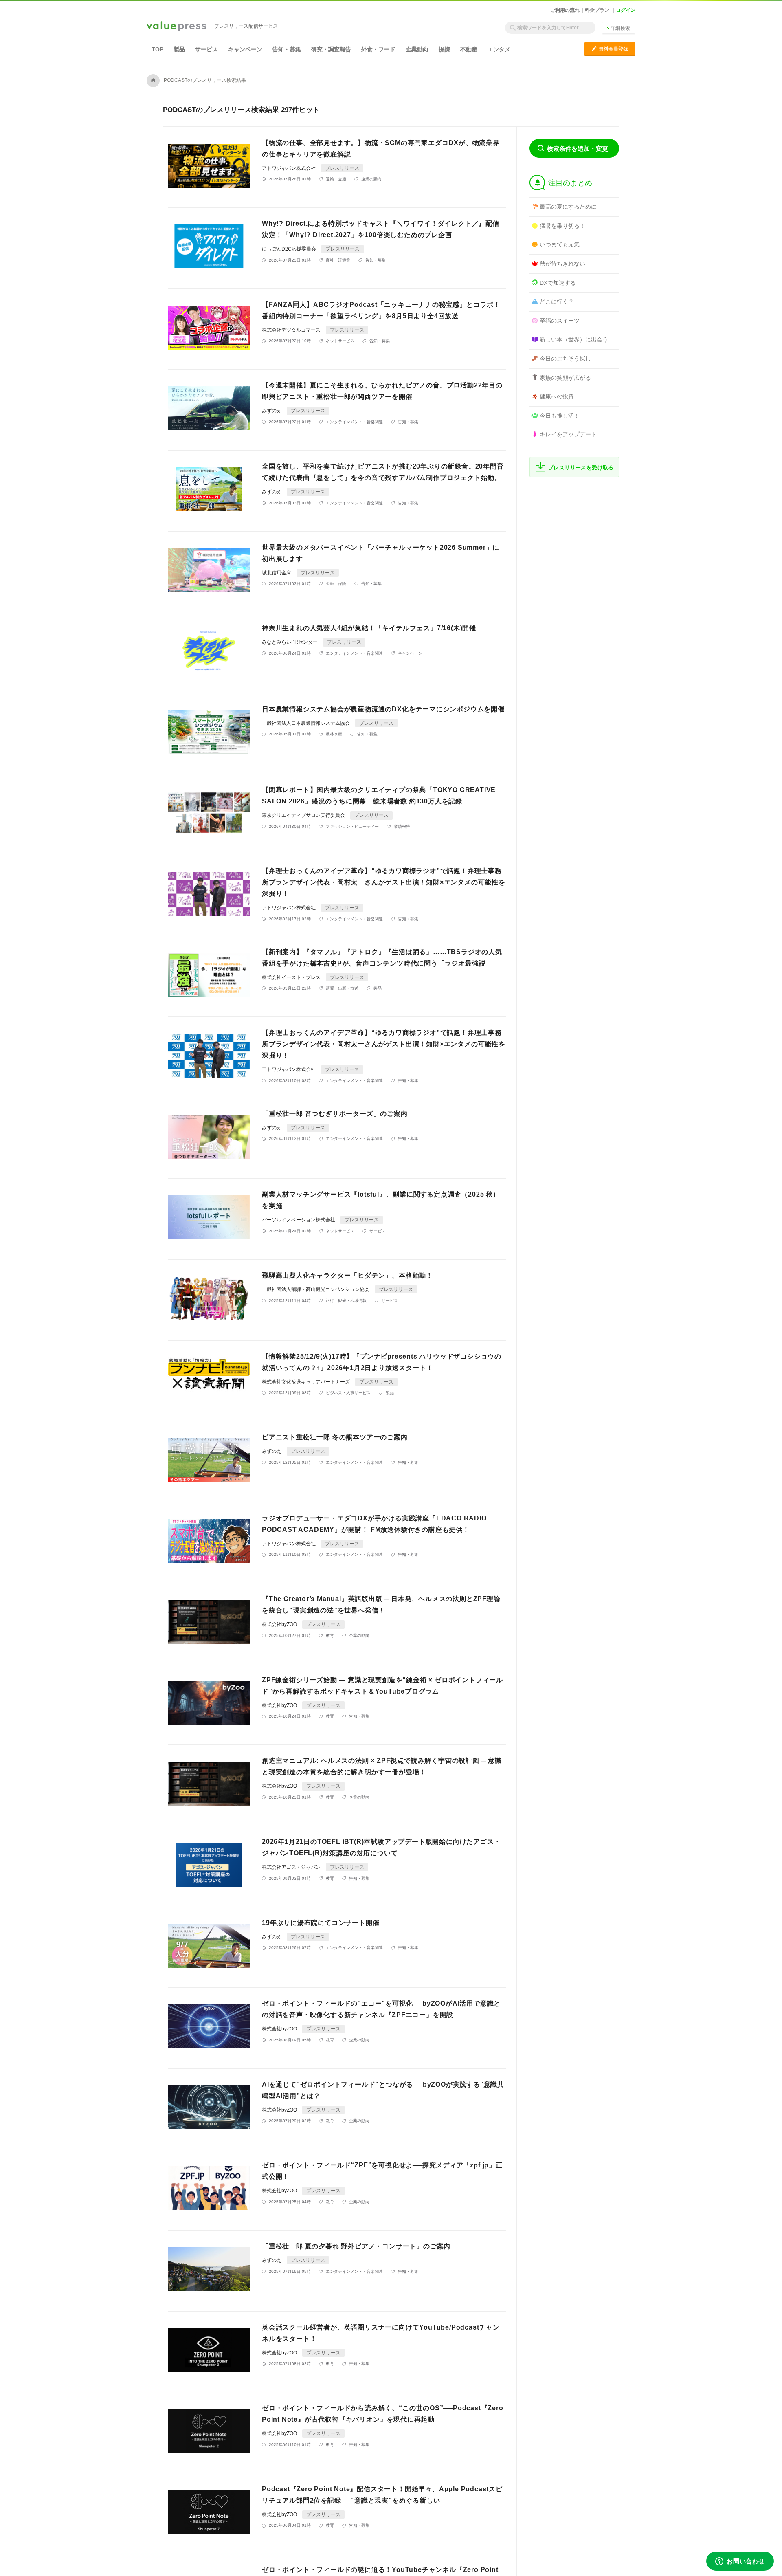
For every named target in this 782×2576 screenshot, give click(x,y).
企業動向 (417, 49)
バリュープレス (176, 27)
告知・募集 (287, 49)
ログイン (626, 10)
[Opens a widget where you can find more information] (740, 2562)
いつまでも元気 (560, 244)
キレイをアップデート (568, 434)
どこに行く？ (557, 301)
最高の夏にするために (568, 207)
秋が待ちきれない (562, 264)
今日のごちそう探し (565, 359)
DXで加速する (558, 283)
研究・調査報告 (331, 49)
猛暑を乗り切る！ (562, 226)
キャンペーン (245, 49)
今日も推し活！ (560, 416)
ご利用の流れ (565, 10)
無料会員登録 (610, 49)
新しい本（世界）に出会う (574, 339)
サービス (206, 49)
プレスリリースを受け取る (581, 467)
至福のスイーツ (560, 321)
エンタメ (499, 49)
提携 (444, 49)
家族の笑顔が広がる (565, 378)
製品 (179, 49)
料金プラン (597, 10)
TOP (157, 49)
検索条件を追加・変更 (578, 148)
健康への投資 (557, 396)
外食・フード (378, 49)
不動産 (469, 49)
